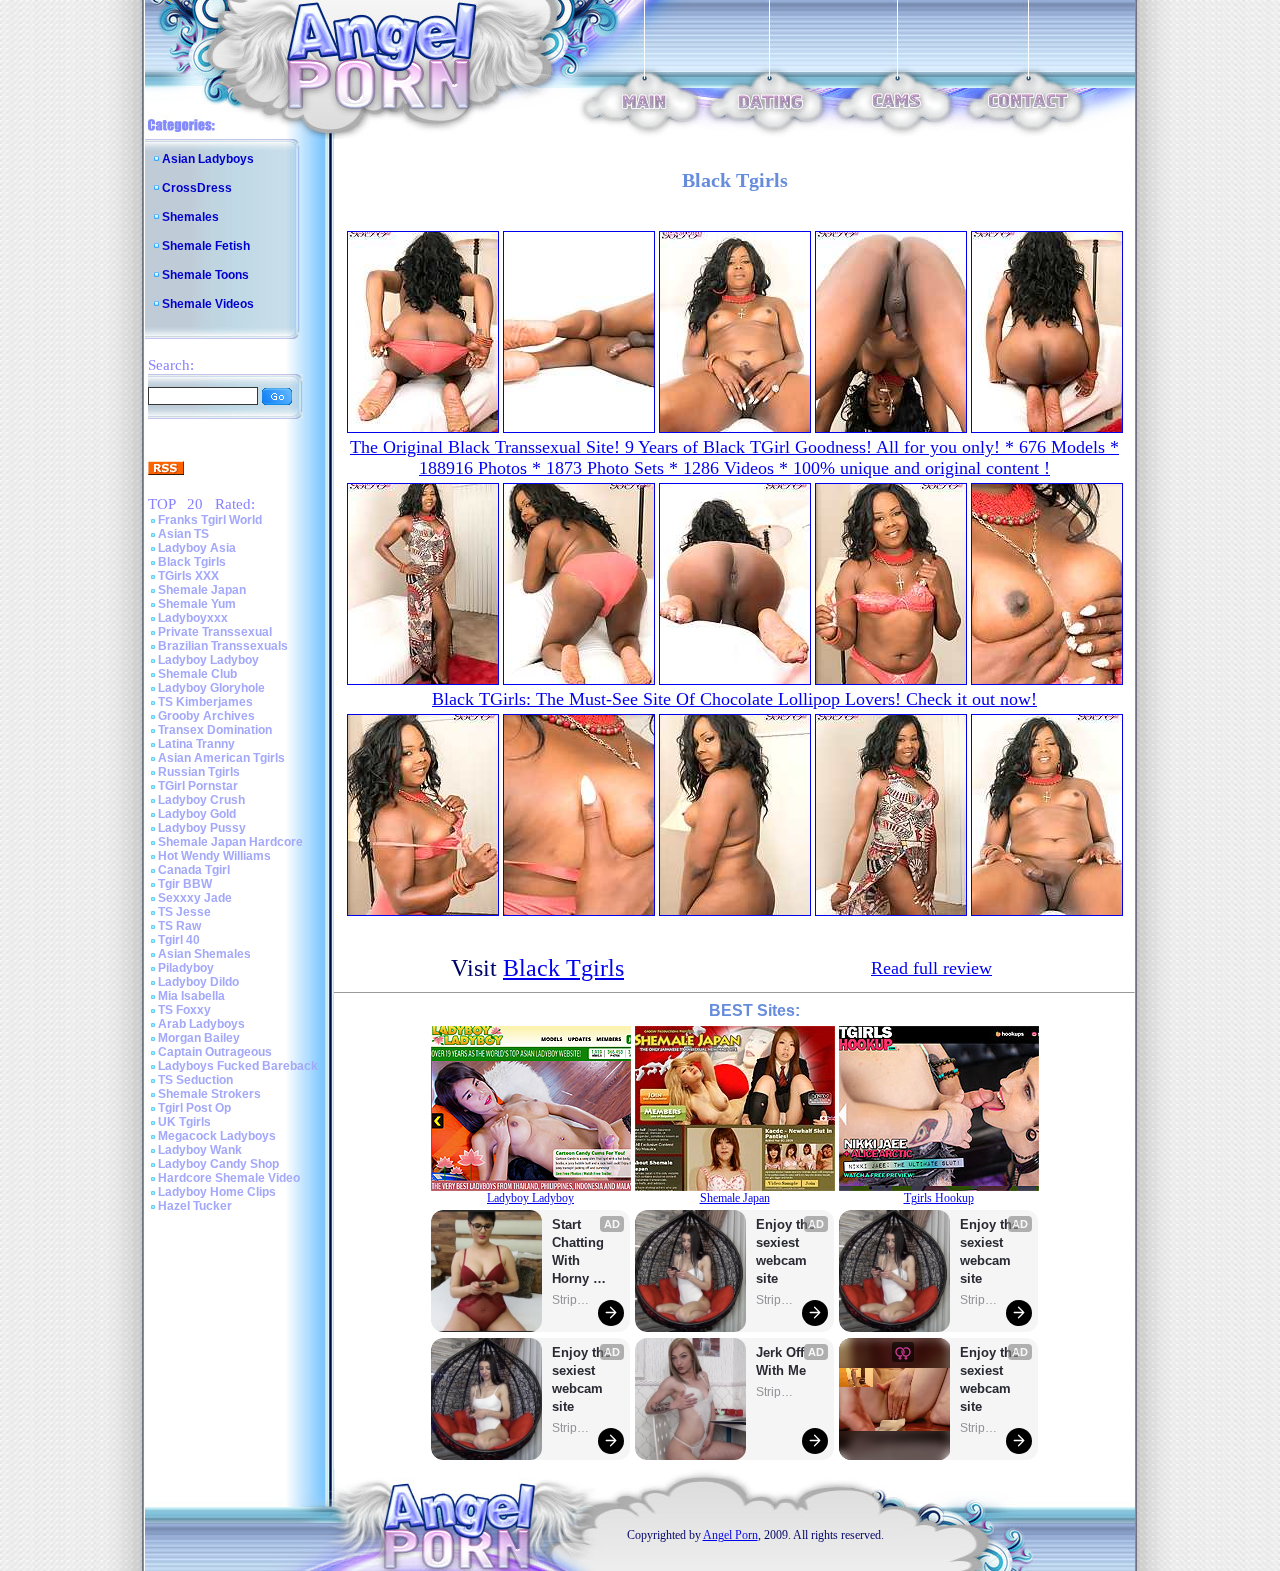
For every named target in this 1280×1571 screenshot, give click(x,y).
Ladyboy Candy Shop (218, 1164)
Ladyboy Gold (197, 814)
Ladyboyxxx (193, 618)
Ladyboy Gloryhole (211, 688)
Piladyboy (186, 968)
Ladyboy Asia (197, 548)
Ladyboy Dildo (198, 982)
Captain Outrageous (215, 1052)
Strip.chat (572, 1300)
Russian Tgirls (199, 772)
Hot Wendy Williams (214, 856)
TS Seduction (195, 1080)
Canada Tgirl (194, 870)
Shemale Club (197, 674)
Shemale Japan (202, 590)
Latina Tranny (196, 744)
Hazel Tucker (195, 1206)
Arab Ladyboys (201, 1024)
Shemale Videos (208, 304)
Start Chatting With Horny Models (580, 1252)
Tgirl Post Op (194, 1108)
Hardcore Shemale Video (229, 1178)
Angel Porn (730, 1535)
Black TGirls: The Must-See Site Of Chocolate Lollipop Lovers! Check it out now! (734, 699)
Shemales (190, 217)
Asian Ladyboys (208, 159)
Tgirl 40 (179, 940)
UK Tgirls (184, 1122)
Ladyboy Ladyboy (208, 660)
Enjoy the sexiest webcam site (582, 1379)
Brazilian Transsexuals (223, 646)
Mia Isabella (191, 996)
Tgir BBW (185, 884)
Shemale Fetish (206, 246)
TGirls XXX (188, 576)
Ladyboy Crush (201, 800)
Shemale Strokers (209, 1094)
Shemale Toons (205, 275)
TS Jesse (184, 912)
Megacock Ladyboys (217, 1136)
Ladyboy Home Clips (217, 1192)
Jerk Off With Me (782, 1361)
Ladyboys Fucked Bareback (238, 1066)
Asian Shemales (204, 954)
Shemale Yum (197, 604)
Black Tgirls (192, 562)
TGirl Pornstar (198, 786)
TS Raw (179, 926)
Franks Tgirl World (210, 520)
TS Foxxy (184, 1010)
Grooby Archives (206, 716)
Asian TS (183, 534)
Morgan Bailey (199, 1038)
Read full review (931, 968)
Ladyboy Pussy (202, 828)
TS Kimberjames (205, 702)
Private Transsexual (215, 632)
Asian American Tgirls (221, 758)
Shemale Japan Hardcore (230, 842)
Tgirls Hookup (939, 1198)
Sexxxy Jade (195, 898)
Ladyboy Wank (200, 1150)
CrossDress (197, 188)
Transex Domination (215, 730)
